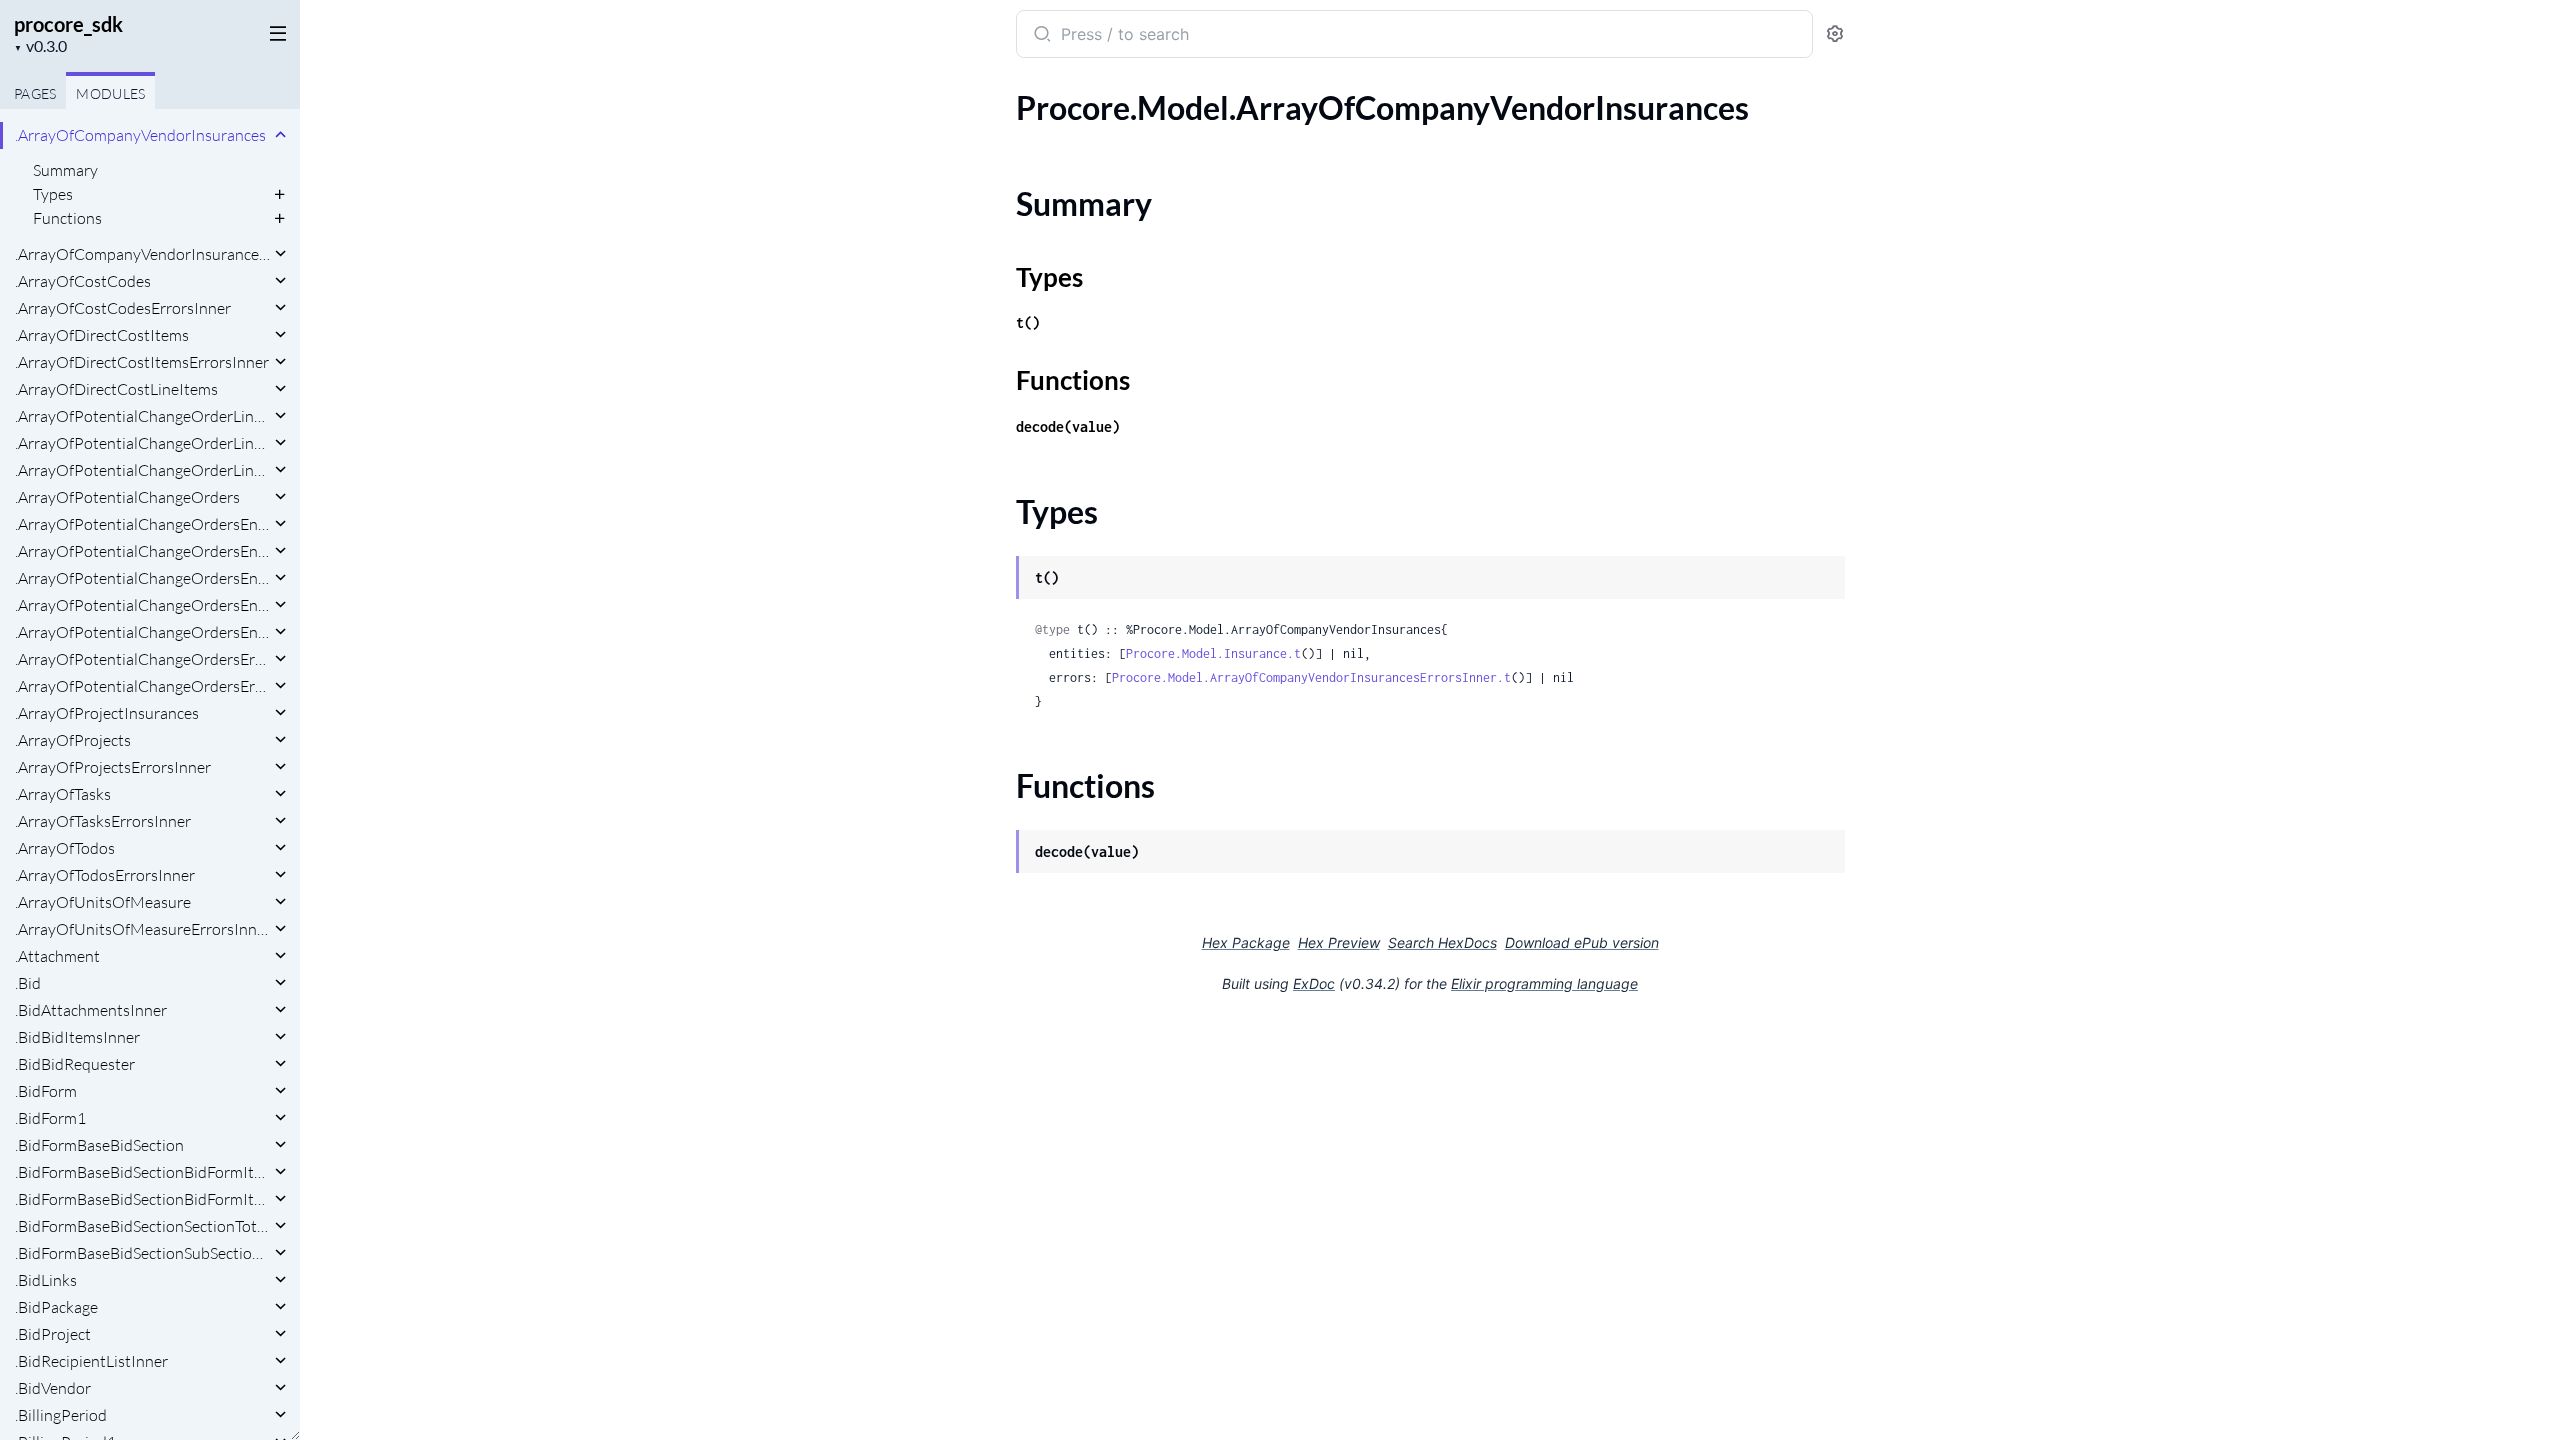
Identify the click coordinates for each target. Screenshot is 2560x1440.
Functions (67, 218)
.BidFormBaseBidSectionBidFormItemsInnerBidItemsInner (142, 1199)
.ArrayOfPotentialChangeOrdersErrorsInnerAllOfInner (142, 686)
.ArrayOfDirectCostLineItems (116, 389)
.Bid (28, 983)
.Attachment (57, 956)
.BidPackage (56, 1307)
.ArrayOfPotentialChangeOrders (127, 497)
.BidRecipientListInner (91, 1361)
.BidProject (53, 1334)
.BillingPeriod (61, 1415)
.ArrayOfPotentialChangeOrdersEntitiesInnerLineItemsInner (142, 551)
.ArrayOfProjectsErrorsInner (113, 767)
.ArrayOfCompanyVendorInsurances (140, 135)
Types (53, 194)
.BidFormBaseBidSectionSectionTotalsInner (142, 1226)
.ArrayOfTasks (63, 794)
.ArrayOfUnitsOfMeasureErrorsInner (142, 929)
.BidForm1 (50, 1118)
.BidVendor (53, 1388)
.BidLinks (46, 1280)
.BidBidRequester (75, 1064)
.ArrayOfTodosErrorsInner (105, 875)
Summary (65, 170)
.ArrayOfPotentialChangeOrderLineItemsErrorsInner (142, 443)
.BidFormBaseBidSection (99, 1145)
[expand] (280, 135)
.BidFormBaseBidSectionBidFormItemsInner (142, 1172)
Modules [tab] (110, 93)
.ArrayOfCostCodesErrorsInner (123, 308)
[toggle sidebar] (274, 32)
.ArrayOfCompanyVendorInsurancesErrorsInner (142, 254)
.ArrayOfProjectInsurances (107, 713)
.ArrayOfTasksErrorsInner (103, 821)
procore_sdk (68, 24)
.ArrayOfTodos (65, 848)
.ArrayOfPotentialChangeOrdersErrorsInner (142, 659)
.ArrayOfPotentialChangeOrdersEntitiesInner (142, 524)
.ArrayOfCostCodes (83, 281)
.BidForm (46, 1091)
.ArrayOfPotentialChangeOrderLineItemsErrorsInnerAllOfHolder (142, 470)
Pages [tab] (35, 93)
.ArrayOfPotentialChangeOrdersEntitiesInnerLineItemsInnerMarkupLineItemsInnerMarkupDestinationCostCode (142, 632)
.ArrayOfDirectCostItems (102, 335)
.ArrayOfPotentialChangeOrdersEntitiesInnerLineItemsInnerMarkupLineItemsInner (142, 578)
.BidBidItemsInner (77, 1037)
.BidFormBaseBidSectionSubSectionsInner (142, 1253)
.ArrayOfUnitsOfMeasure (103, 902)
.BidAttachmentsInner (91, 1010)
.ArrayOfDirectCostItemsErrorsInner (142, 362)
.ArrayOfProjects (73, 740)
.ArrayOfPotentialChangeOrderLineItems (142, 416)
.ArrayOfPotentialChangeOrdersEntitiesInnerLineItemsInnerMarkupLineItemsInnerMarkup (142, 605)
